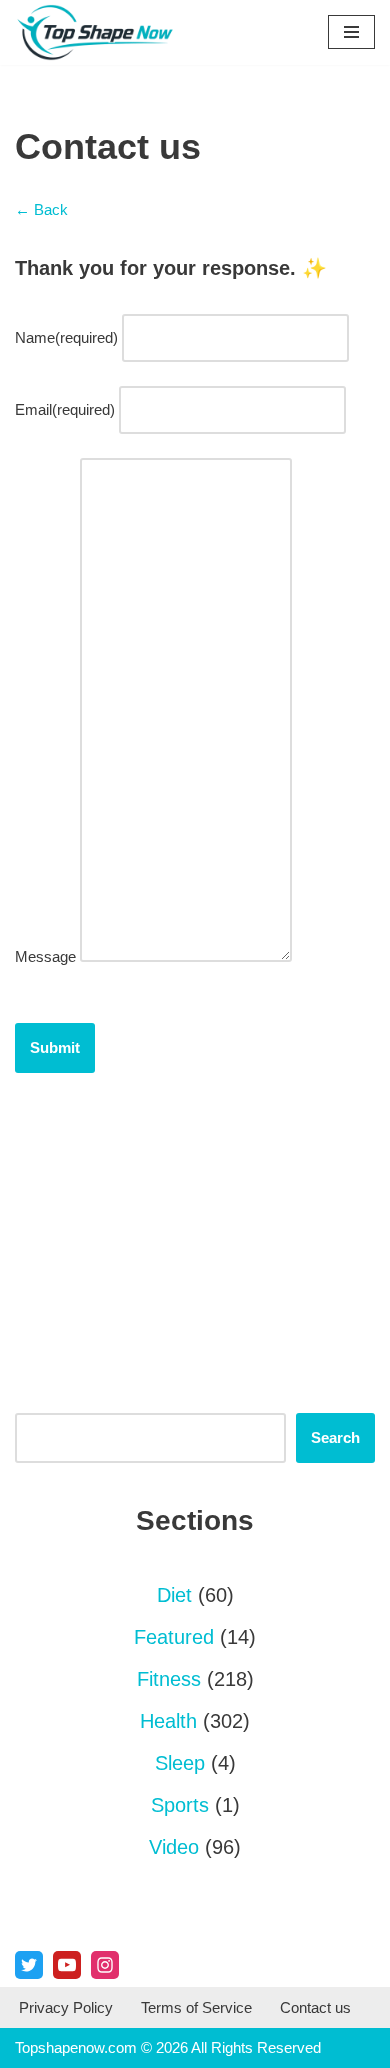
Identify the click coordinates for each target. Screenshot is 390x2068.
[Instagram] (105, 1965)
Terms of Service (196, 2007)
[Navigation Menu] (351, 32)
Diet (174, 1595)
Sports (180, 1805)
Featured (174, 1637)
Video (174, 1847)
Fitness (169, 1679)
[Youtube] (67, 1965)
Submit (55, 1047)
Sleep (180, 1763)
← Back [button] (41, 209)
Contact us (315, 2007)
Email (65, 409)
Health (168, 1721)
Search (335, 1437)
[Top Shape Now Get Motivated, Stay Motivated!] (100, 32)
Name (66, 337)
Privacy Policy (66, 2007)
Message (45, 956)
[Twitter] (29, 1965)
